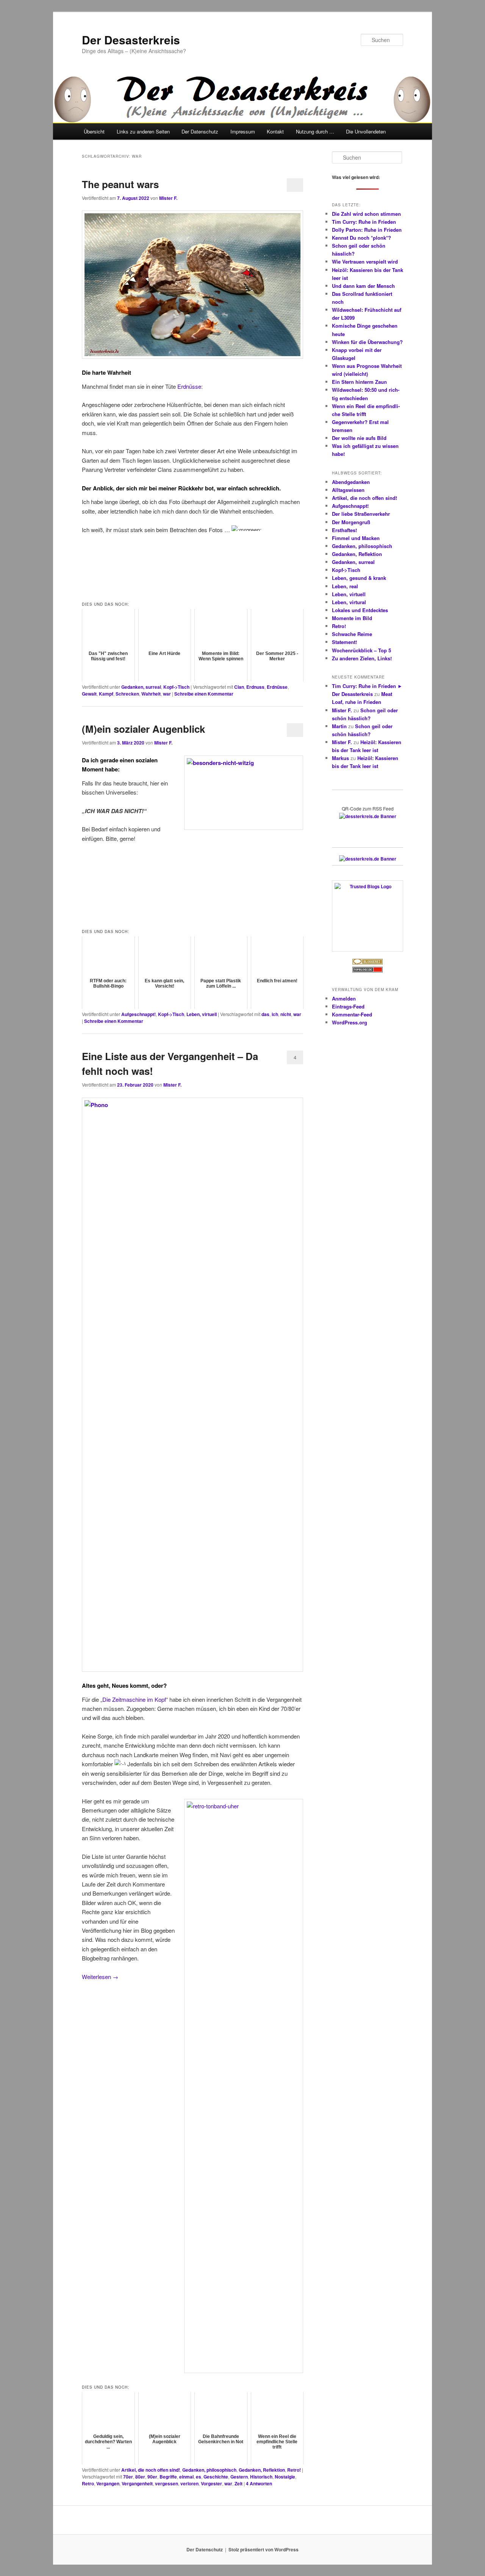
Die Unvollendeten (366, 131)
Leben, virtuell (202, 1014)
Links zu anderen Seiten (143, 131)
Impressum (243, 131)
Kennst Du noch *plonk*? (361, 238)
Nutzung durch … (315, 131)
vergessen (167, 2483)
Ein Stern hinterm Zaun (359, 382)
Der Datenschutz (200, 131)
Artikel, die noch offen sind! (151, 2470)
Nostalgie (285, 2477)
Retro (88, 2483)
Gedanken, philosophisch (209, 2470)
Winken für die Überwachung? (367, 342)
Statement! (344, 642)
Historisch (261, 2477)
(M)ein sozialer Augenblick (143, 729)
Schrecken (127, 694)
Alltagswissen (348, 490)
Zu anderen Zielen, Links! (362, 658)
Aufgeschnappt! (138, 1014)
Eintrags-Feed (348, 1006)
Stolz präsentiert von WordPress (264, 2549)
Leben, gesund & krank (359, 578)
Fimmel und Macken (356, 538)
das (265, 1014)
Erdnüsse (189, 386)
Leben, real (345, 586)
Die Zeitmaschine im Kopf (134, 1699)
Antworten (259, 2483)
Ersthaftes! (344, 530)
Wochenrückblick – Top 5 (361, 650)
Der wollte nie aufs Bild (359, 438)
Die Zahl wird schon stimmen (366, 214)
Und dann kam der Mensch (363, 286)
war (167, 694)
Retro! (294, 2470)
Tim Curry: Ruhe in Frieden (364, 222)
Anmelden (344, 998)
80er (140, 2477)
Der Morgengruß (351, 522)
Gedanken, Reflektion (262, 2470)
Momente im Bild (352, 618)
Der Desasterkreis (131, 40)
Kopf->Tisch (176, 687)
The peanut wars (120, 184)
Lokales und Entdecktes (360, 610)
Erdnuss (255, 687)
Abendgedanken (351, 482)
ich (275, 1014)
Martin (339, 726)
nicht (286, 1014)
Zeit (239, 2483)
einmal (186, 2477)
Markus (340, 758)
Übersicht (94, 131)
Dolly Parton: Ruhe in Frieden (367, 230)
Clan (239, 687)
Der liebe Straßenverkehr (361, 514)
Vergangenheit (137, 2483)
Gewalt (89, 694)
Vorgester (211, 2483)
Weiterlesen (100, 1977)
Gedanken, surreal (141, 687)
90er (152, 2477)
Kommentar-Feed (352, 1014)
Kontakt (275, 131)
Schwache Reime (352, 634)
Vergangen (108, 2483)
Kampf (106, 694)
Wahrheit (151, 694)
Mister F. (168, 198)
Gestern (239, 2477)
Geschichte (216, 2477)
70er (128, 2477)
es (199, 2477)
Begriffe (168, 2477)
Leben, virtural (349, 602)
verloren (189, 2483)
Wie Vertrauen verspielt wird (365, 262)
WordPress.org (350, 1022)
